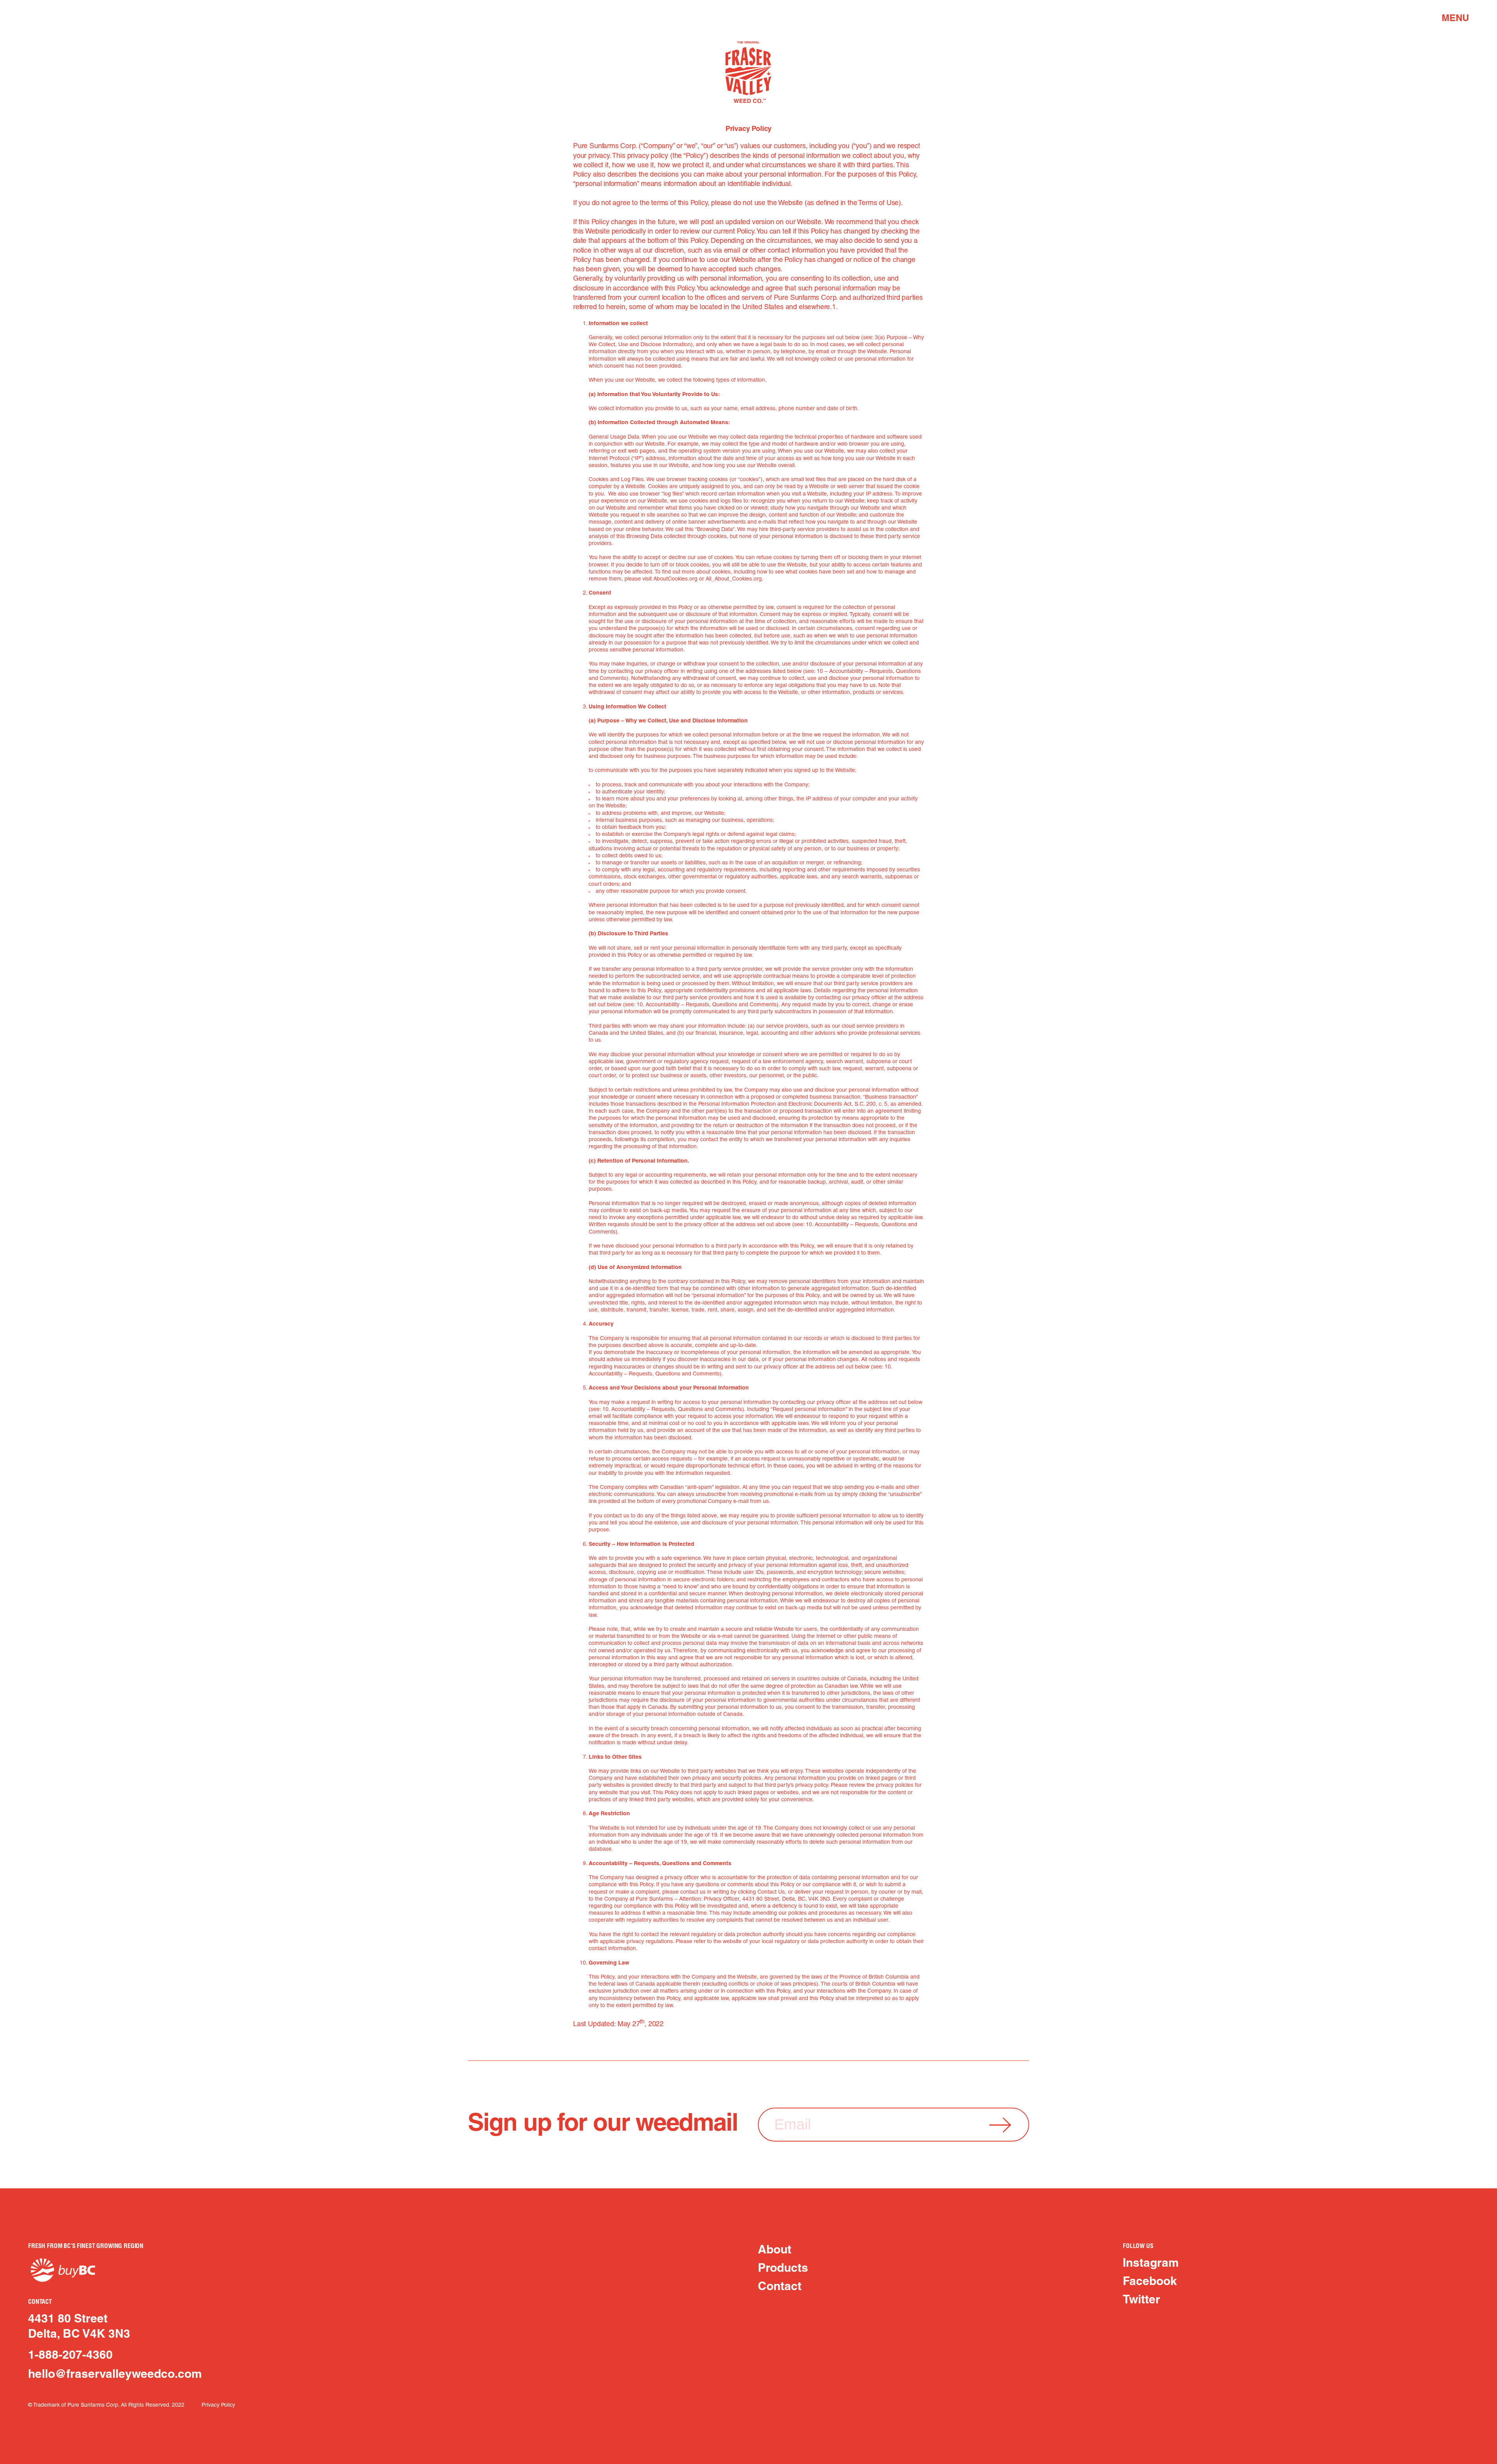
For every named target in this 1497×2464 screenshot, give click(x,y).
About (775, 2250)
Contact (780, 2287)
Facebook (1150, 2282)
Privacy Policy (218, 2405)
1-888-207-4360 (70, 2356)
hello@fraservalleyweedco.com (115, 2375)
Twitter (1141, 2300)
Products (783, 2269)
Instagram (1151, 2264)
